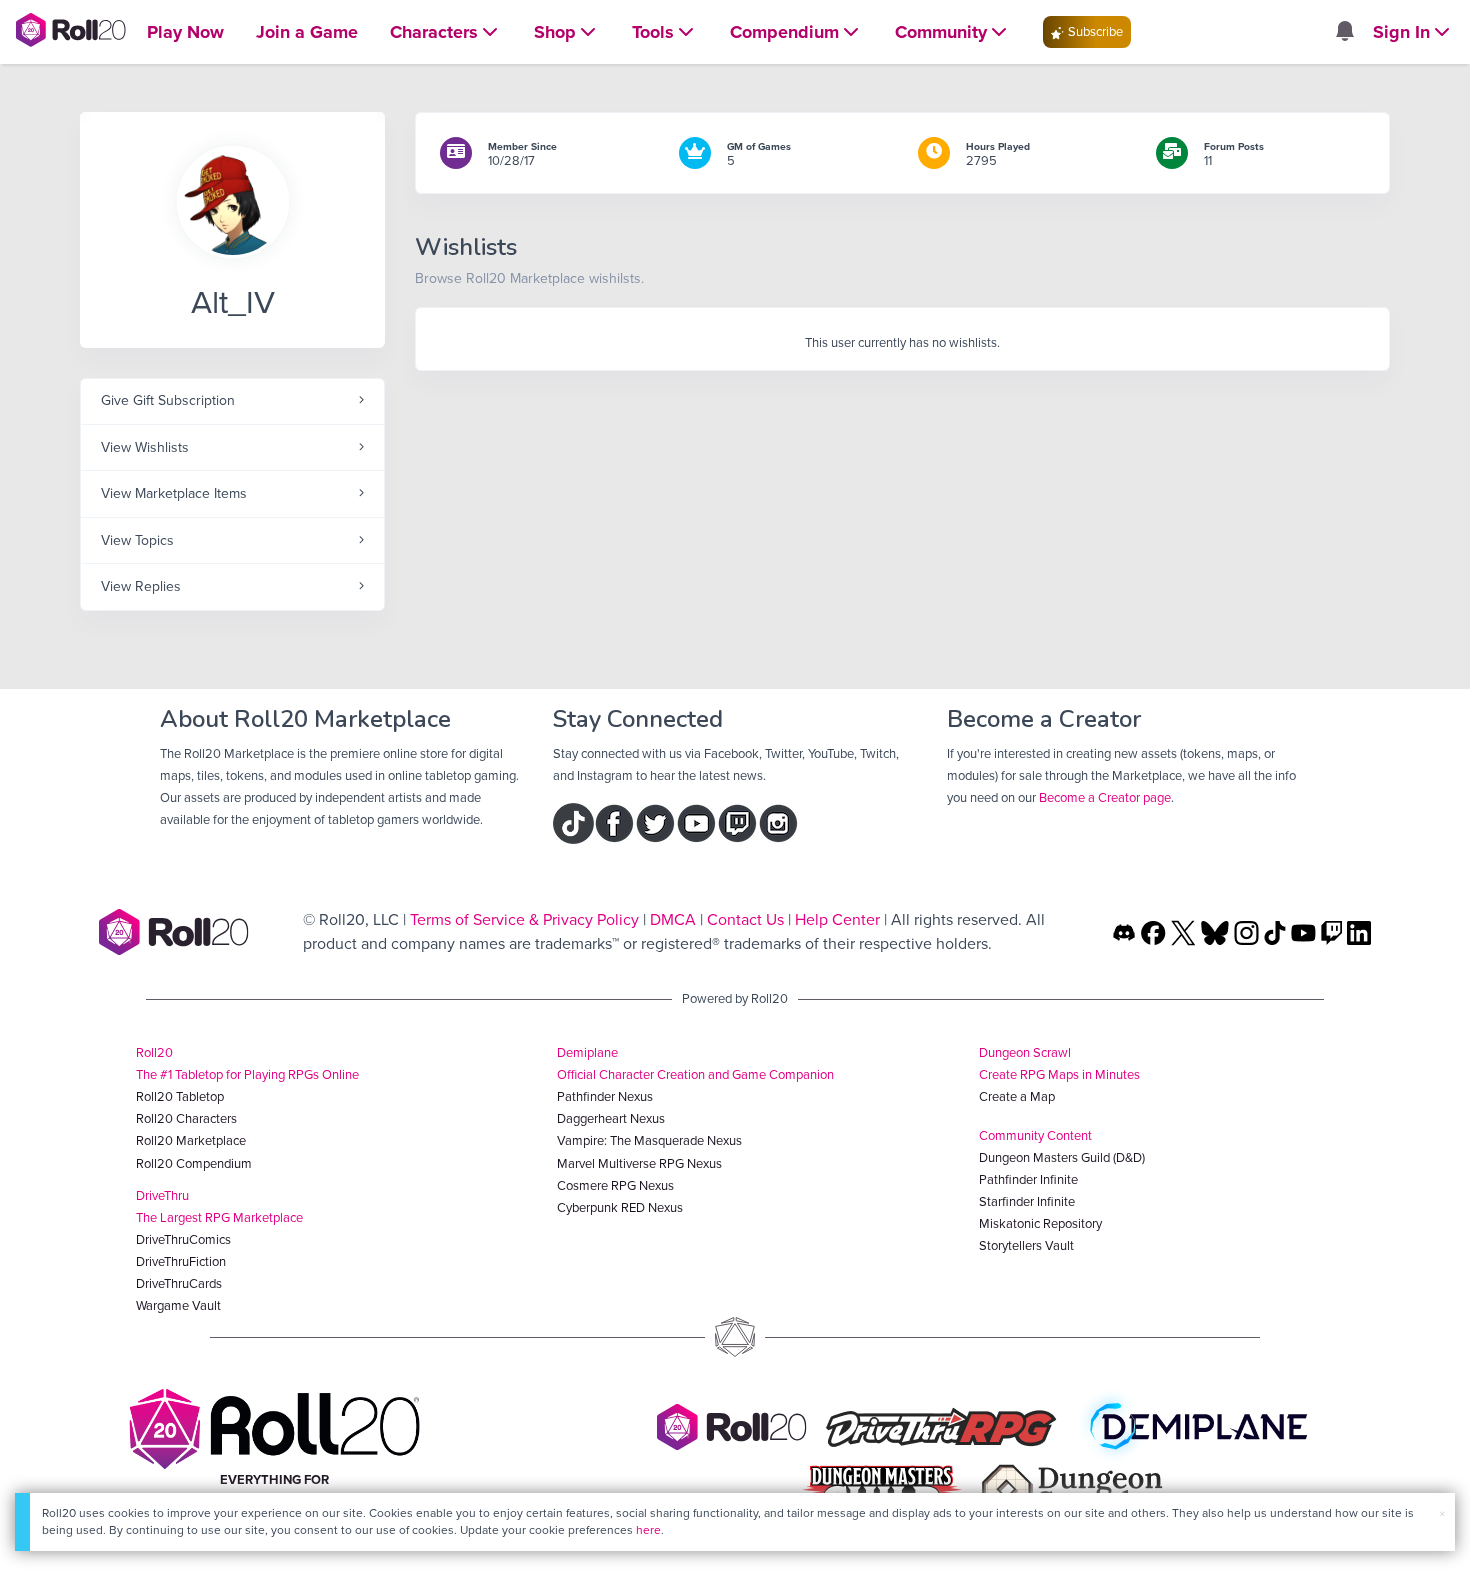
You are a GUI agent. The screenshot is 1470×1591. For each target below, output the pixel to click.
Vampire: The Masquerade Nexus (649, 1140)
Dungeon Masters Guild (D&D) (1062, 1157)
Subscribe (1094, 31)
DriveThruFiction (181, 1261)
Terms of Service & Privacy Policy (524, 919)
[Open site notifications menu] (1344, 32)
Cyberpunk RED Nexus (620, 1207)
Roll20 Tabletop (180, 1096)
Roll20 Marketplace (191, 1140)
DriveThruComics (183, 1239)
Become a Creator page (1105, 797)
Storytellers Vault (1026, 1245)
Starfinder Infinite (1027, 1201)
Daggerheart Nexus (611, 1118)
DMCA (673, 919)
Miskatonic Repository (1040, 1223)
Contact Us (745, 919)
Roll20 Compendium (194, 1163)
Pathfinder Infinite (1028, 1179)
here (648, 1530)
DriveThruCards (179, 1283)
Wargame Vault (178, 1305)
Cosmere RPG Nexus (615, 1185)
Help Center (837, 919)
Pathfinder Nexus (605, 1096)
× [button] (1442, 1513)
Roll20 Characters (186, 1118)
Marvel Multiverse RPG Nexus (639, 1163)
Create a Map (1017, 1096)
